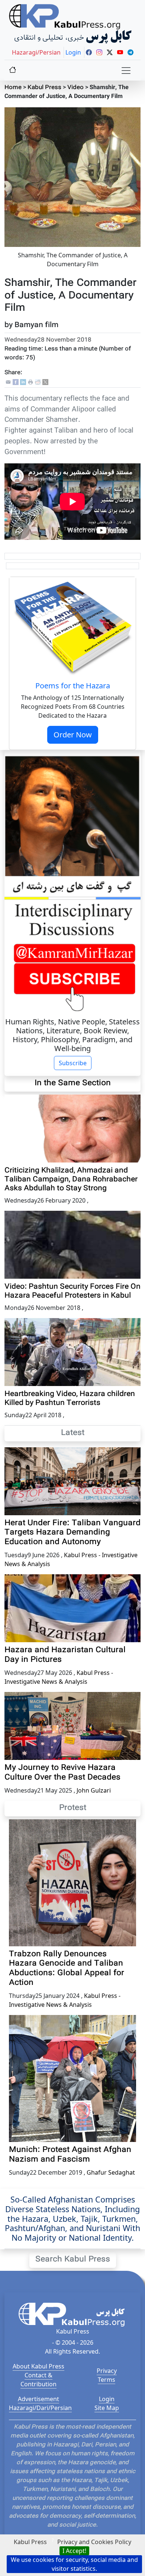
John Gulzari (94, 1790)
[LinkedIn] (23, 383)
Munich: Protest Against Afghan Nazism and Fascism (70, 2155)
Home (13, 88)
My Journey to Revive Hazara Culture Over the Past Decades (62, 1773)
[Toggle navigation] (126, 71)
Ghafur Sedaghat (111, 2172)
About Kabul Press (38, 2366)
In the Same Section (73, 1083)
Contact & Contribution (38, 2380)
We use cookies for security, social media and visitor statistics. (74, 2564)
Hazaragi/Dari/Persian (40, 2408)
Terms (107, 2380)
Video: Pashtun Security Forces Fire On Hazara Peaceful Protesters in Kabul (72, 1291)
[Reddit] (38, 383)
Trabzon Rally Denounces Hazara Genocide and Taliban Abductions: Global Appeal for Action (67, 1969)
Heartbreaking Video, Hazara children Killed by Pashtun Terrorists (70, 1399)
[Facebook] (16, 383)
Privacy (107, 2371)
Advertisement (38, 2399)
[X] (45, 383)
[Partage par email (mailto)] (8, 383)
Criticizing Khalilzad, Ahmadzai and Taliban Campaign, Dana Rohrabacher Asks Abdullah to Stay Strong (71, 1180)
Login (107, 2399)
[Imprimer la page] (30, 383)
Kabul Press (44, 88)
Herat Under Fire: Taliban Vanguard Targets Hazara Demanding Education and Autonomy (72, 1533)
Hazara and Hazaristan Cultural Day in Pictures (65, 1655)
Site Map (107, 2408)
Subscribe (73, 1063)
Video (75, 88)
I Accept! (74, 2551)
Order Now (73, 735)
